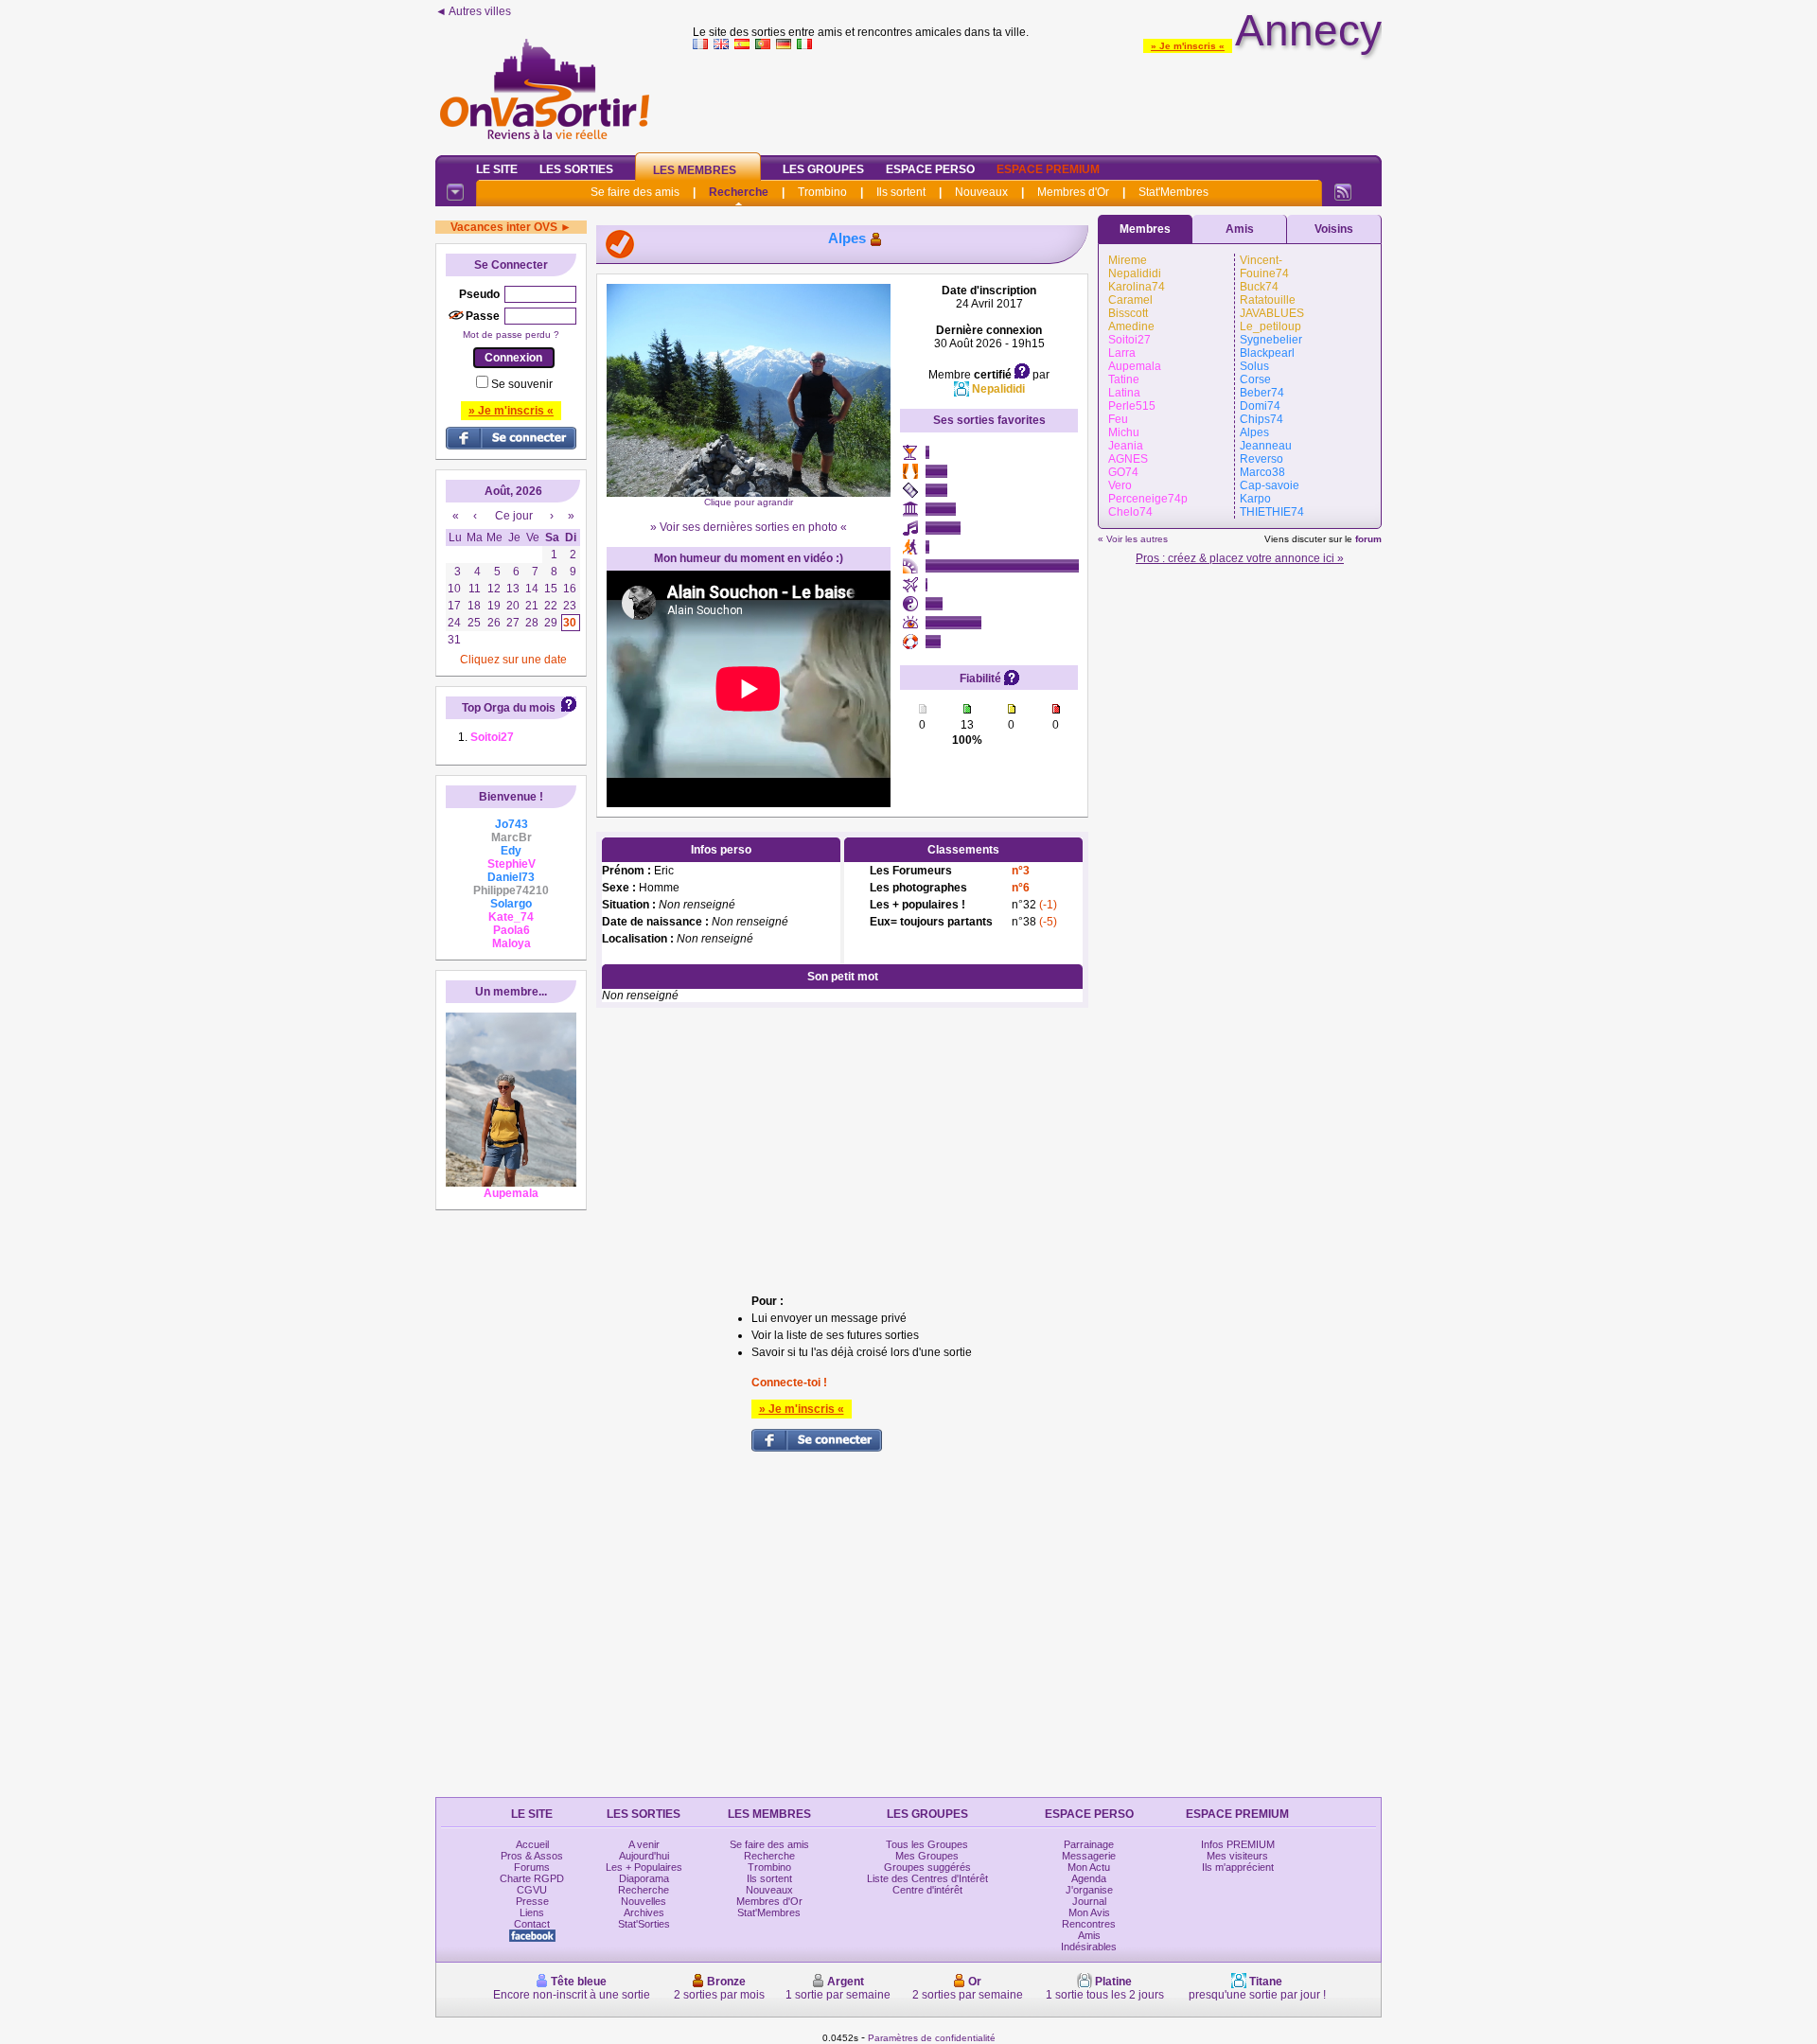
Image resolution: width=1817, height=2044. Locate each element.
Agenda (1089, 1878)
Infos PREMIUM (1238, 1844)
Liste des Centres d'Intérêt (927, 1878)
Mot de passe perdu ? (511, 335)
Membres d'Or (1073, 192)
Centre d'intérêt (927, 1890)
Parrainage (1089, 1844)
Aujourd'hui (644, 1856)
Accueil (532, 1844)
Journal (1089, 1901)
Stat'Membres (1173, 192)
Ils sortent (901, 192)
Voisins (1334, 229)
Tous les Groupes (927, 1844)
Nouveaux (981, 192)
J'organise (1089, 1890)
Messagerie (1089, 1856)
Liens (532, 1912)
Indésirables (1089, 1947)
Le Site (497, 169)
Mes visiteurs (1237, 1856)
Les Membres (695, 170)
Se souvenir (522, 384)
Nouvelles (644, 1901)
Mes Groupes (927, 1856)
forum (1368, 539)
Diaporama (644, 1878)
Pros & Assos (532, 1856)
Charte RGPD (532, 1878)
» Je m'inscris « (1188, 46)
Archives (644, 1912)
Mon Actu (1089, 1867)
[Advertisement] (1037, 98)
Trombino (822, 192)
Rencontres (1089, 1924)
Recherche (739, 192)
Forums (532, 1867)
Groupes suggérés (927, 1867)
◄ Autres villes (473, 11)
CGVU (532, 1890)
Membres (1145, 229)
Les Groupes (823, 169)
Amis (1240, 229)
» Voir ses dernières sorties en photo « (749, 527)
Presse (532, 1901)
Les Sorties (576, 169)
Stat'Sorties (644, 1924)
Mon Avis (1089, 1912)
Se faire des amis (635, 192)
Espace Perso (930, 169)
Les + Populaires (644, 1867)
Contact (532, 1924)
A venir (644, 1844)
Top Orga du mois (509, 708)
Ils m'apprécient (1238, 1867)
